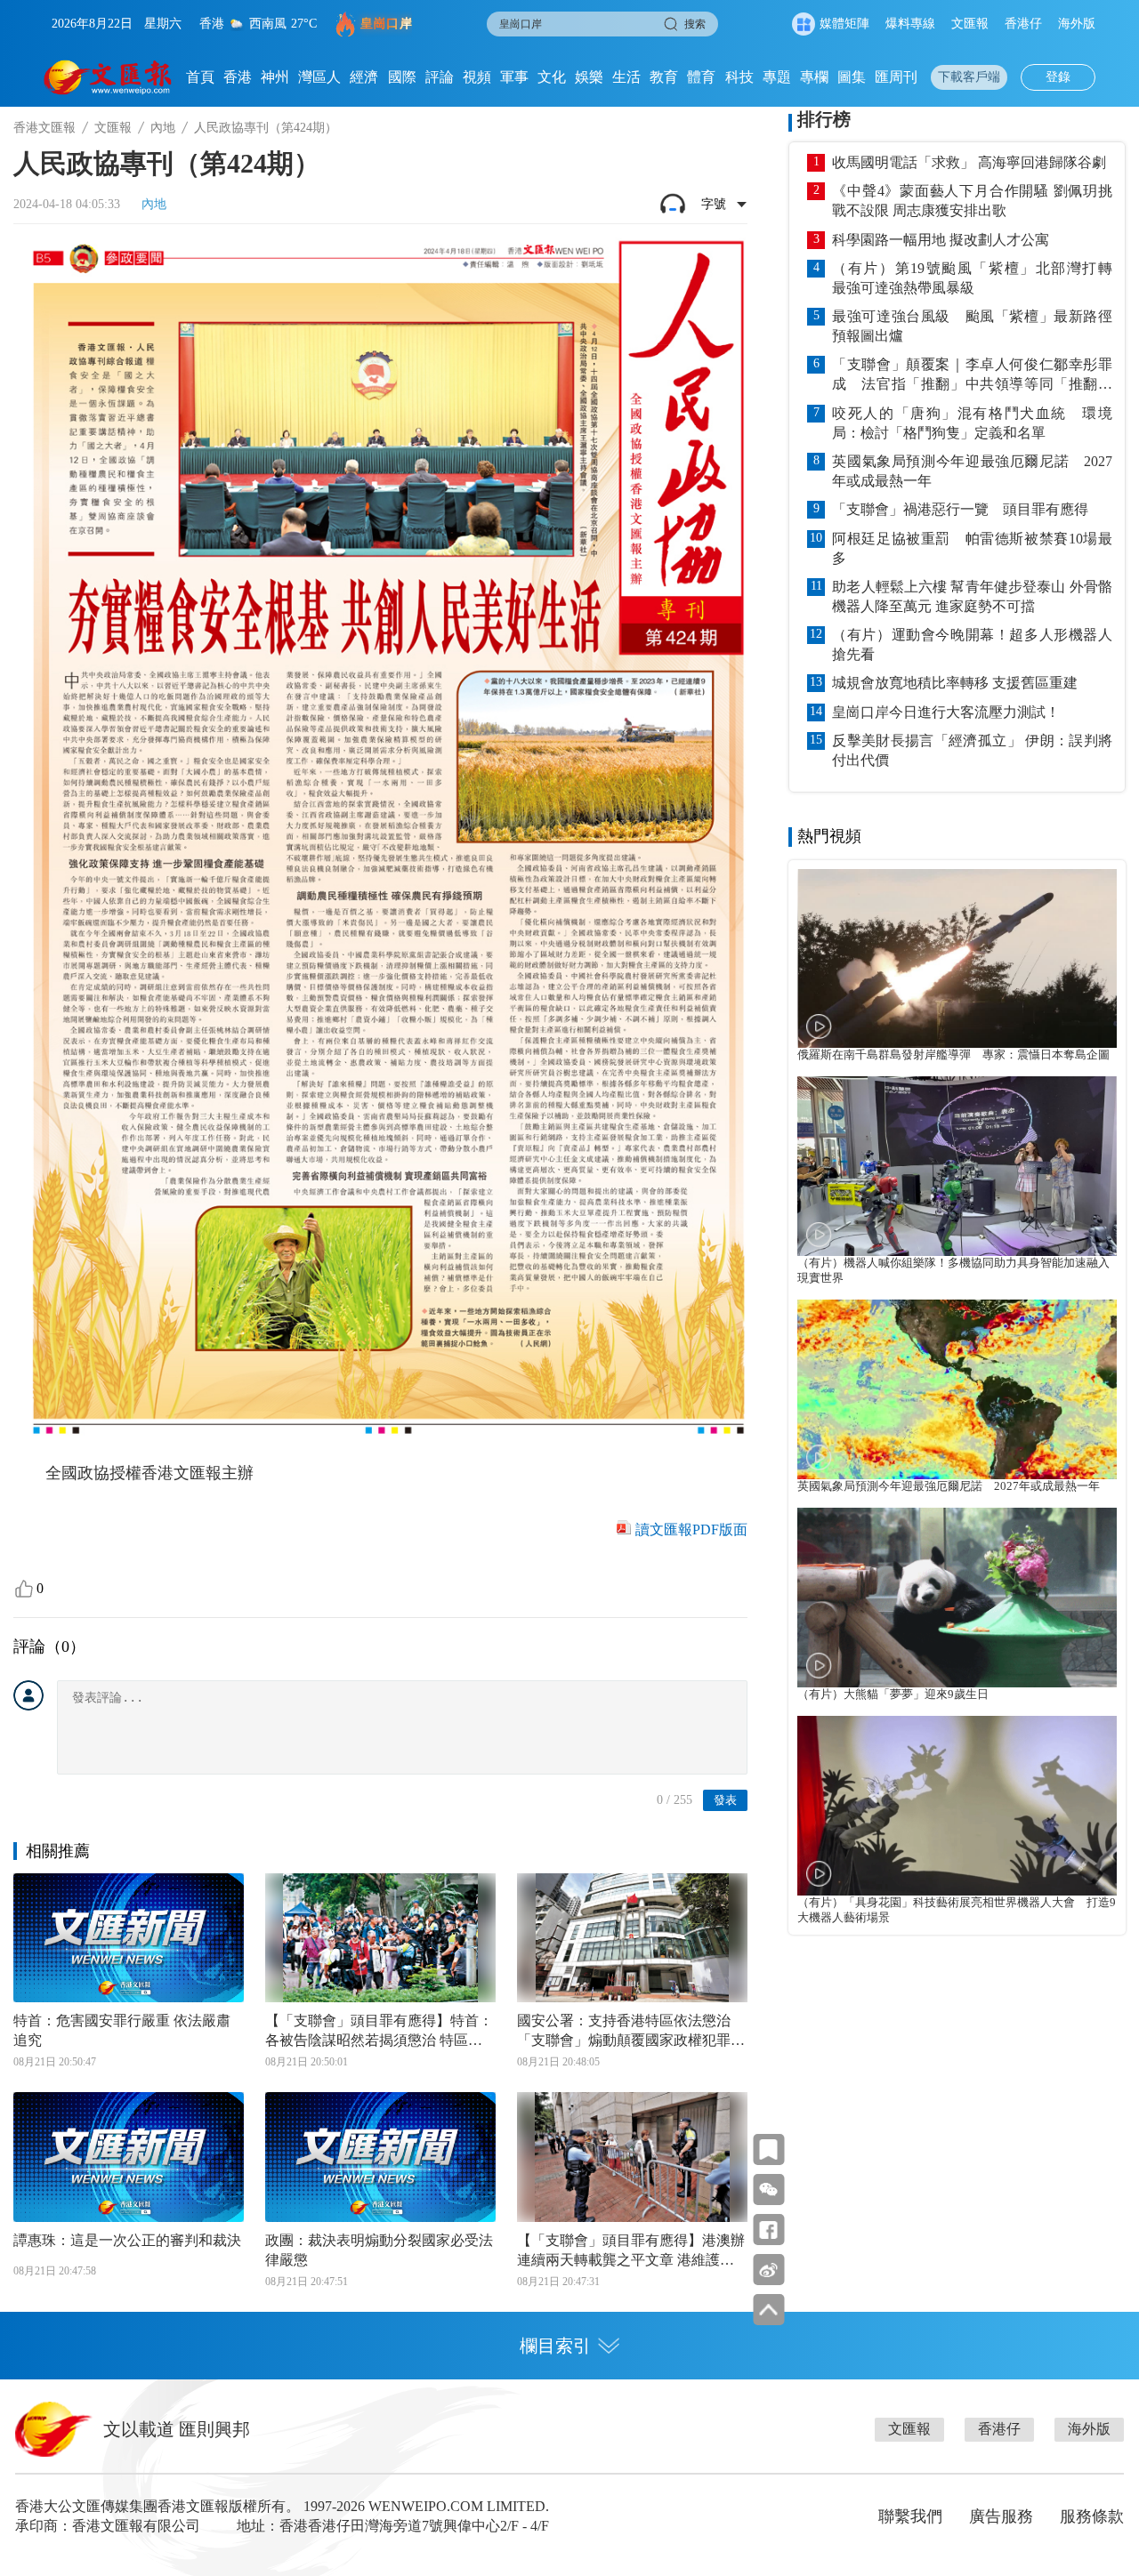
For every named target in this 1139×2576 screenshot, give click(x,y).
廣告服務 (1001, 2516)
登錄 (1058, 77)
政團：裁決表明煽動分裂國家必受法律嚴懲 (379, 2250)
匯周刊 (896, 77)
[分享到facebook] (768, 2230)
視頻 (477, 77)
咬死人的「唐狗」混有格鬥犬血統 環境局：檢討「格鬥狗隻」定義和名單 (972, 423)
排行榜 (824, 119)
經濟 (364, 77)
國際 (402, 77)
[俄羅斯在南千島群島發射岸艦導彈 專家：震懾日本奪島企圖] (957, 959)
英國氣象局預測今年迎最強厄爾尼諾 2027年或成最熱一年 (972, 471)
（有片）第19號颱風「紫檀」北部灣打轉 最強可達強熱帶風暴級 (972, 278)
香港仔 (1023, 24)
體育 (701, 77)
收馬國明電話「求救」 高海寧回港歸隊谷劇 (969, 162)
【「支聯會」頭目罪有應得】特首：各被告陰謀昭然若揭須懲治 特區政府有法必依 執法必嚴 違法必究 (379, 2032)
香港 (238, 77)
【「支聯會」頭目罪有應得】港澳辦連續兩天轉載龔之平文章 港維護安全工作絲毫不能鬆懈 (631, 2251)
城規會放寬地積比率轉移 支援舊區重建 (955, 683)
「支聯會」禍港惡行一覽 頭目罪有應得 (960, 509)
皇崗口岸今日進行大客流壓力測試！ (946, 712)
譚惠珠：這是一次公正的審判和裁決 (127, 2240)
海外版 (1077, 24)
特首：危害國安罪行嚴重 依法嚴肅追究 (122, 2030)
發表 (725, 1800)
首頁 (200, 77)
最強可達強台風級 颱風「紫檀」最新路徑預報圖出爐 (972, 326)
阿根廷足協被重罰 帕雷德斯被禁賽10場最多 (972, 548)
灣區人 (319, 77)
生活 (626, 77)
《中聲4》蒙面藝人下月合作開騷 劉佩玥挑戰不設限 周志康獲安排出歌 (972, 201)
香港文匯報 (44, 128)
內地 (163, 128)
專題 (777, 77)
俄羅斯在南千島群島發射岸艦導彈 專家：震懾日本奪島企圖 (953, 1055)
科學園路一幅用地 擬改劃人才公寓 (941, 240)
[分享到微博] (768, 2270)
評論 (440, 77)
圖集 (852, 77)
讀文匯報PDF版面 (691, 1529)
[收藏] (768, 2149)
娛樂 (589, 77)
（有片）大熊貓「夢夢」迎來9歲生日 (893, 1695)
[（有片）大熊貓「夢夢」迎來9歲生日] (957, 1598)
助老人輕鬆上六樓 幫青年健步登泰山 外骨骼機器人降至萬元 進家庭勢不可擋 (972, 596)
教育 (664, 77)
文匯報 (970, 24)
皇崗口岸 (386, 24)
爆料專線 (910, 24)
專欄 (814, 77)
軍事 (514, 77)
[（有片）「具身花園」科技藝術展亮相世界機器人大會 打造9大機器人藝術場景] (957, 1806)
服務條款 (1092, 2516)
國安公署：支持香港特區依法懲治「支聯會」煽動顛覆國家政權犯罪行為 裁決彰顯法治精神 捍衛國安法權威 (631, 2032)
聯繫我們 (910, 2516)
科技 (739, 77)
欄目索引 (555, 2346)
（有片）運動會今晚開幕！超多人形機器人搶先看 (972, 644)
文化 (552, 77)
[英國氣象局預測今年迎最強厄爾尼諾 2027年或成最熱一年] (957, 1389)
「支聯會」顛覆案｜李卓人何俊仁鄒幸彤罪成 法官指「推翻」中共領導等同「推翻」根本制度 (972, 375)
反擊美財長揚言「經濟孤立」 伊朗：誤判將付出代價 (972, 750)
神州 (275, 77)
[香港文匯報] (108, 77)
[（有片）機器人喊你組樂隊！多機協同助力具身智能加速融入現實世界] (957, 1166)
